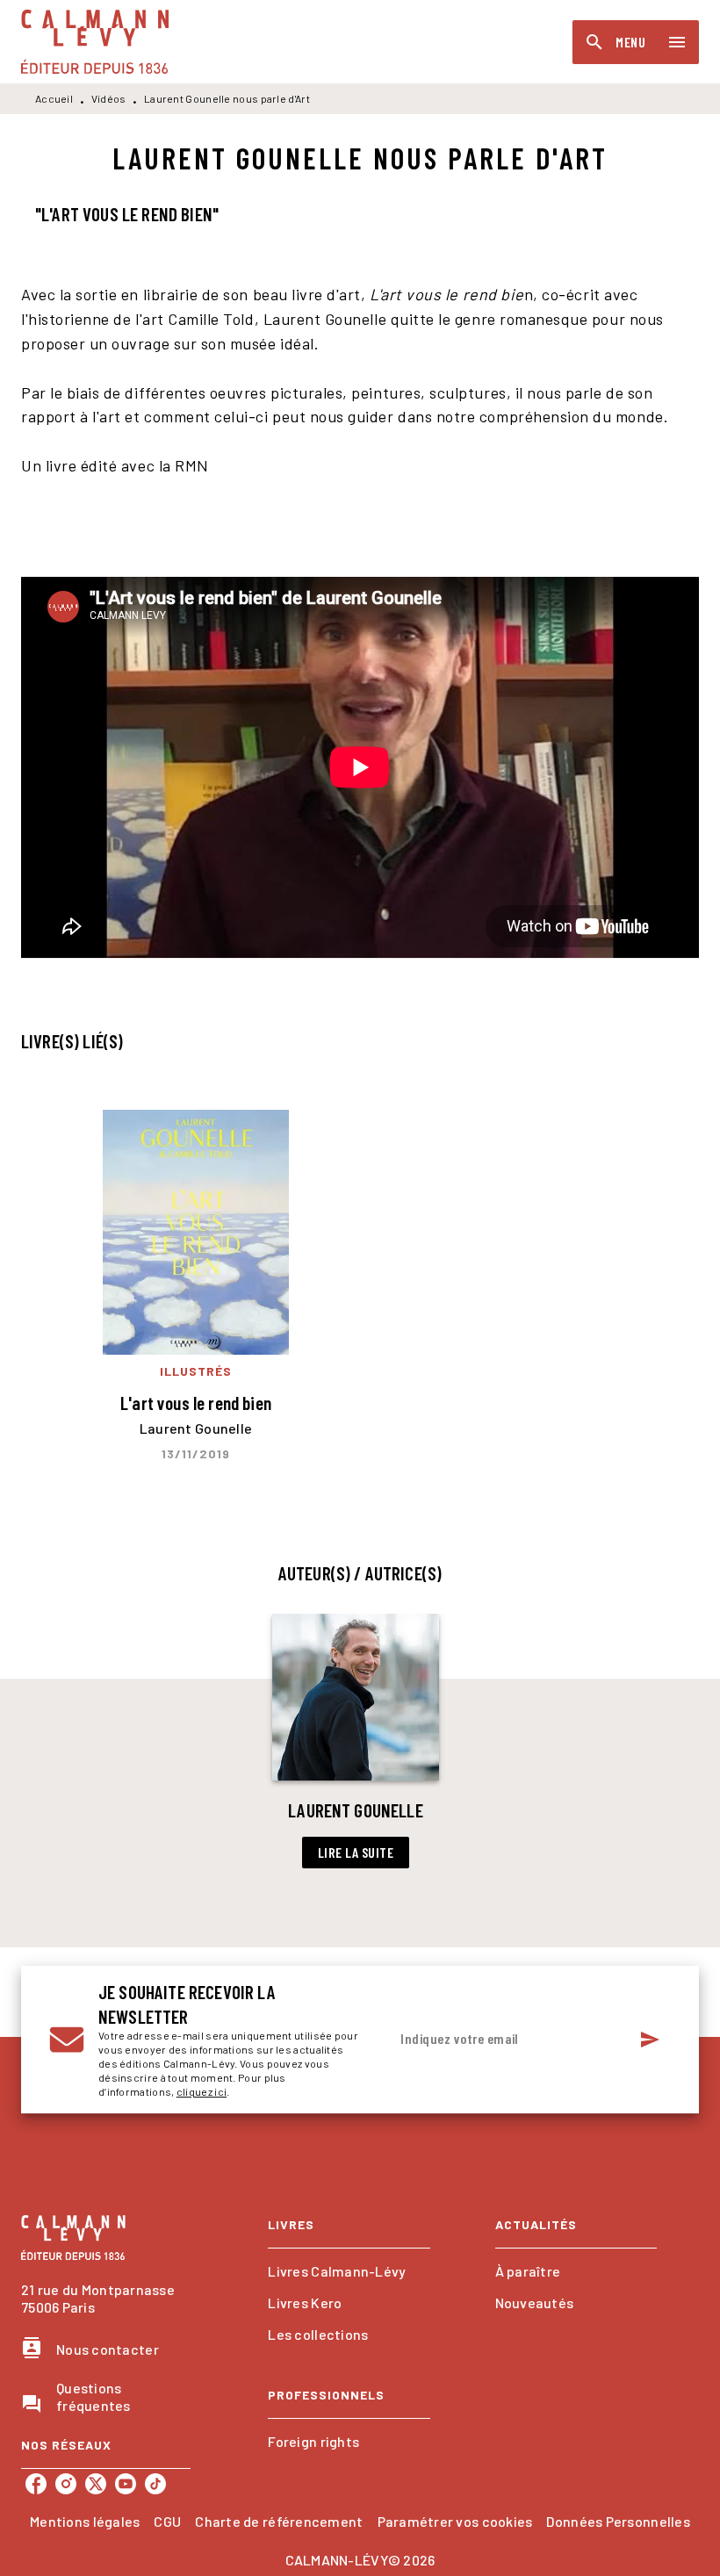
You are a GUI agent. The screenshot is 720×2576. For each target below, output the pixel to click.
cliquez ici (202, 2091)
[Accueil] (95, 42)
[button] (356, 1741)
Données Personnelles (618, 2521)
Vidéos (109, 98)
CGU (167, 2521)
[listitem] (36, 2484)
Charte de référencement (279, 2521)
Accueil (54, 98)
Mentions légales (85, 2521)
